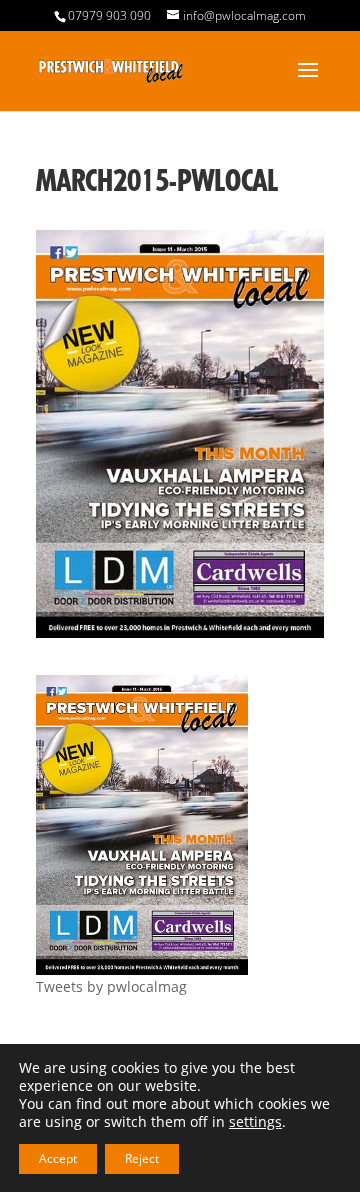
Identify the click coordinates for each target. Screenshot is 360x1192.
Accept (58, 1158)
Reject (142, 1158)
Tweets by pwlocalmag (111, 986)
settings (255, 1122)
